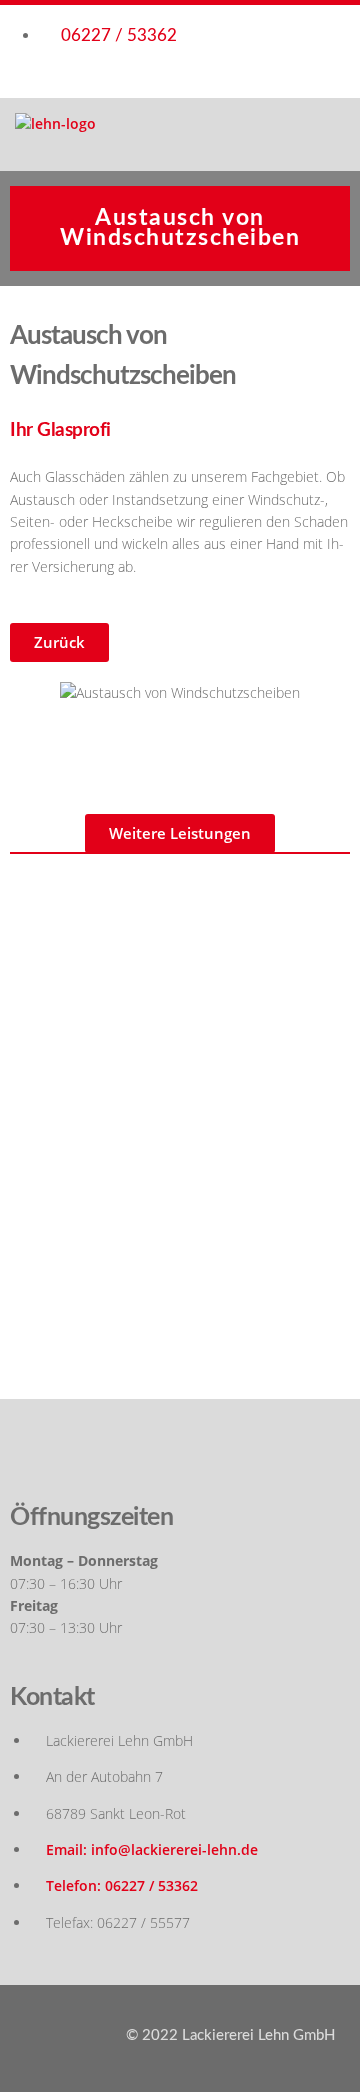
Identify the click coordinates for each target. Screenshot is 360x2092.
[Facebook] (180, 1454)
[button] (59, 642)
